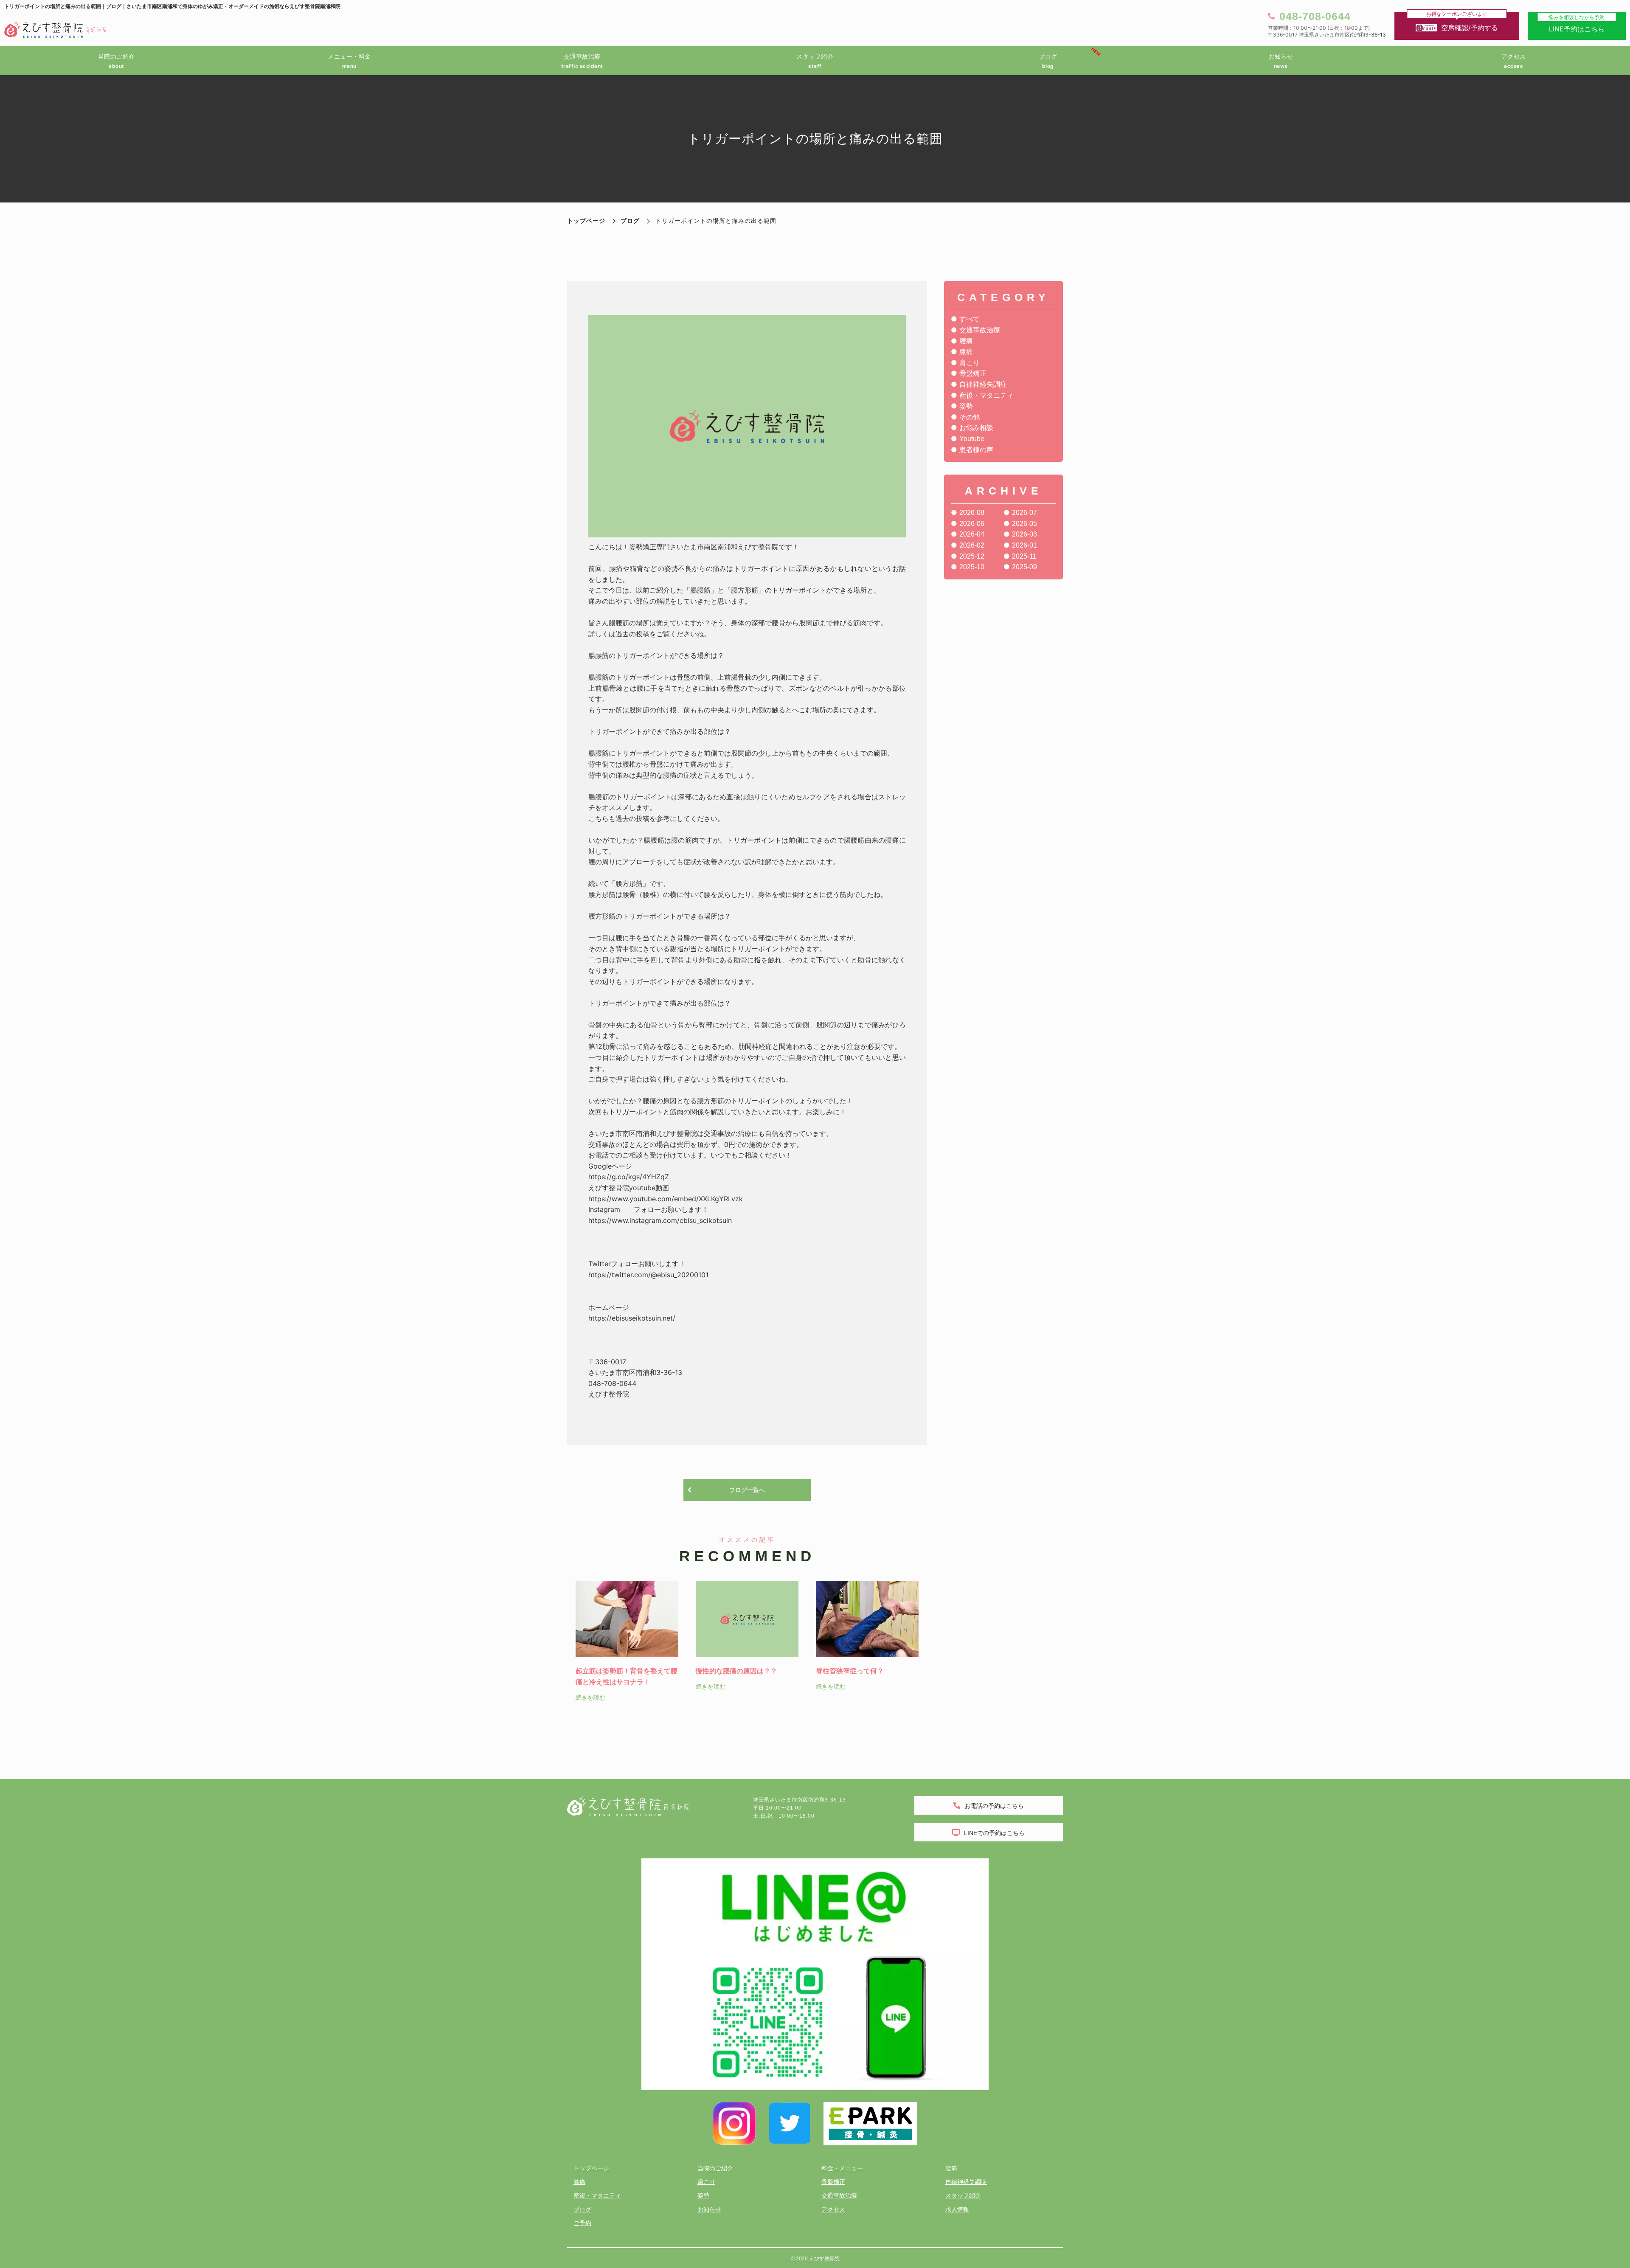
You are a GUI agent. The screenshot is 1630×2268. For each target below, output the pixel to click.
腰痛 (966, 341)
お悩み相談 (976, 428)
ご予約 (582, 2223)
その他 (970, 417)
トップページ (591, 2168)
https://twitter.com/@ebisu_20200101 (648, 1275)
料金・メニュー (842, 2168)
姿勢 (966, 406)
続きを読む (590, 1697)
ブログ (630, 221)
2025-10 (972, 567)
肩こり (970, 363)
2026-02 (972, 545)
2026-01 (1024, 545)
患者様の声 (976, 450)
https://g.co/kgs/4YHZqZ (629, 1177)
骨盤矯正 (973, 373)
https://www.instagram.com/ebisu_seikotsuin (660, 1220)
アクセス (833, 2209)
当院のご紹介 (715, 2168)
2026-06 (972, 524)
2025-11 (1024, 556)
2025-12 (972, 556)
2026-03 (1024, 534)
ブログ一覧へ (747, 1490)
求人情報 (957, 2209)
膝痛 (966, 352)
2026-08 (972, 513)
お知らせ (709, 2209)
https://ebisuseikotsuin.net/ (632, 1318)
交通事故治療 (980, 330)
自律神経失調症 (983, 384)
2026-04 (972, 534)
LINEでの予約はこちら (994, 1833)
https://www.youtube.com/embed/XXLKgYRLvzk (666, 1199)
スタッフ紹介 (963, 2195)
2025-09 (1024, 567)
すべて (970, 319)
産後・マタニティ (986, 395)
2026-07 (1024, 513)
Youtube (972, 439)
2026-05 (1024, 524)
